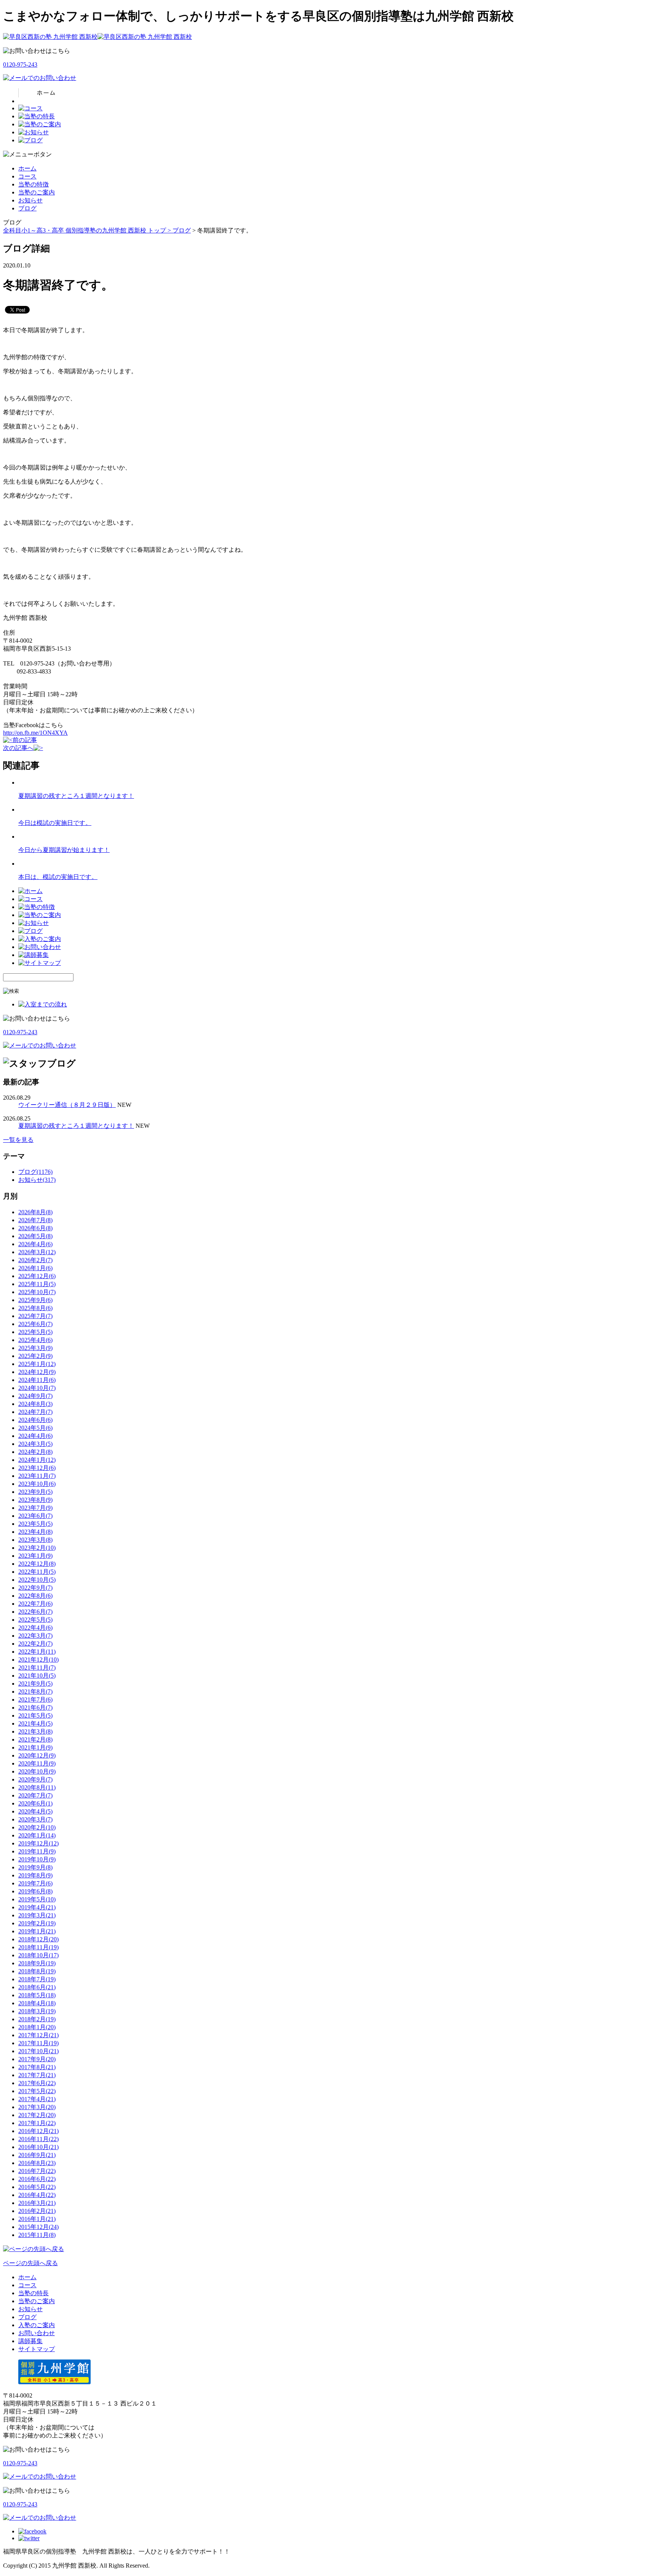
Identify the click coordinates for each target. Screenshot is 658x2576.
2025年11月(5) (37, 1284)
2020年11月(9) (37, 1763)
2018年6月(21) (37, 1987)
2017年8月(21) (37, 2067)
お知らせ (30, 200)
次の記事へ (18, 748)
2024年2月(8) (35, 1452)
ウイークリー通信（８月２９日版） (67, 1105)
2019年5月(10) (37, 1899)
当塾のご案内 (37, 192)
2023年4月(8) (35, 1532)
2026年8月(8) (35, 1212)
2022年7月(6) (35, 1604)
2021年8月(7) (35, 1692)
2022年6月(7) (35, 1612)
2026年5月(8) (35, 1236)
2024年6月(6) (35, 1420)
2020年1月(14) (37, 1835)
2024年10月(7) (37, 1388)
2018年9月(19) (37, 1963)
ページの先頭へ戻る (30, 2263)
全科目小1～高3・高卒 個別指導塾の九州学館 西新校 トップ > (88, 230)
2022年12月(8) (37, 1564)
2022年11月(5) (37, 1572)
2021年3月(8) (35, 1731)
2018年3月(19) (37, 2011)
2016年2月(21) (37, 2211)
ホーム (27, 168)
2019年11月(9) (37, 1851)
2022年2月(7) (35, 1644)
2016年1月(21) (37, 2219)
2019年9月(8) (35, 1867)
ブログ (27, 208)
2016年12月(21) (38, 2131)
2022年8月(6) (35, 1596)
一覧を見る (18, 1140)
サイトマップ (37, 2349)
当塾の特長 (34, 2293)
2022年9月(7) (35, 1588)
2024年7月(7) (35, 1412)
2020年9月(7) (35, 1779)
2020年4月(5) (35, 1811)
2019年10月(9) (37, 1859)
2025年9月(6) (35, 1300)
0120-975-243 (20, 64)
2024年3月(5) (35, 1444)
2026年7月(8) (35, 1220)
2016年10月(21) (38, 2147)
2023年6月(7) (35, 1516)
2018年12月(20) (38, 1939)
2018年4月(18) (37, 2003)
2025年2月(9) (35, 1356)
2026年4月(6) (35, 1244)
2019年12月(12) (38, 1843)
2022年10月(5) (37, 1580)
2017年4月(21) (37, 2099)
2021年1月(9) (35, 1747)
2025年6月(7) (35, 1324)
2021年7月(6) (35, 1700)
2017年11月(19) (38, 2043)
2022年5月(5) (35, 1620)
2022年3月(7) (35, 1636)
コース (27, 176)
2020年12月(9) (37, 1755)
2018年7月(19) (37, 1979)
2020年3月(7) (35, 1819)
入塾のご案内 (37, 2325)
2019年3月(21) (37, 1915)
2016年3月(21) (37, 2203)
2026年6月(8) (35, 1228)
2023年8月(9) (35, 1500)
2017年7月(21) (37, 2075)
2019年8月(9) (35, 1875)
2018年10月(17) (38, 1955)
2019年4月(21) (37, 1907)
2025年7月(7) (35, 1316)
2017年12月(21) (38, 2035)
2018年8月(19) (37, 1971)
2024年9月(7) (35, 1396)
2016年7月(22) (37, 2171)
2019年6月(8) (35, 1891)
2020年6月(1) (35, 1803)
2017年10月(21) (38, 2051)
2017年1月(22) (37, 2123)
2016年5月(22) (37, 2187)
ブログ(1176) (35, 1172)
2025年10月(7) (37, 1292)
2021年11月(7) (37, 1668)
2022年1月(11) (37, 1652)
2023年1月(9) (35, 1556)
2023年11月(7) (37, 1476)
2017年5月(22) (37, 2091)
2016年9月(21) (37, 2155)
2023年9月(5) (35, 1492)
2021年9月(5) (35, 1684)
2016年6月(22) (37, 2179)
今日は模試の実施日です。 (55, 823)
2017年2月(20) (37, 2115)
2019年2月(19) (37, 1923)
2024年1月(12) (37, 1460)
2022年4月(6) (35, 1628)
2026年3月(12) (37, 1252)
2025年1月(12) (37, 1364)
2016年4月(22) (37, 2195)
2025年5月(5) (35, 1332)
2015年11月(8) (37, 2235)
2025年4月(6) (35, 1340)
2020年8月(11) (37, 1787)
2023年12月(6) (37, 1468)
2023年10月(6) (37, 1484)
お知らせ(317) (37, 1180)
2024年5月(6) (35, 1428)
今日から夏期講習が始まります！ (64, 850)
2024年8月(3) (35, 1404)
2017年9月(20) (37, 2059)
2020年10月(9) (37, 1771)
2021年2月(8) (35, 1739)
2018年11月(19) (38, 1947)
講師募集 (30, 2341)
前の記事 (25, 740)
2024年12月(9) (37, 1372)
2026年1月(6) (35, 1268)
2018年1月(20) (37, 2027)
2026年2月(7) (35, 1260)
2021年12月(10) (38, 1660)
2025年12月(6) (37, 1276)
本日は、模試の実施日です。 (58, 877)
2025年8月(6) (35, 1308)
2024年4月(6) (35, 1436)
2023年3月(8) (35, 1540)
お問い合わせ (37, 2333)
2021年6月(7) (35, 1708)
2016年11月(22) (38, 2139)
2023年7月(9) (35, 1508)
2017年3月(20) (37, 2107)
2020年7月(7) (35, 1795)
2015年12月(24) (38, 2227)
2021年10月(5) (37, 1676)
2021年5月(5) (35, 1715)
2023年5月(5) (35, 1524)
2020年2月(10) (37, 1827)
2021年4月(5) (35, 1723)
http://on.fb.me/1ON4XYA (35, 733)
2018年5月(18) (37, 1995)
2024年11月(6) (37, 1380)
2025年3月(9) (35, 1348)
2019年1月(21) (37, 1931)
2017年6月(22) (37, 2083)
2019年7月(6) (35, 1883)
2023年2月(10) (37, 1548)
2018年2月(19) (37, 2019)
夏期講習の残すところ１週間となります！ (76, 796)
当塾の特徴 (34, 184)
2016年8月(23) (37, 2163)
